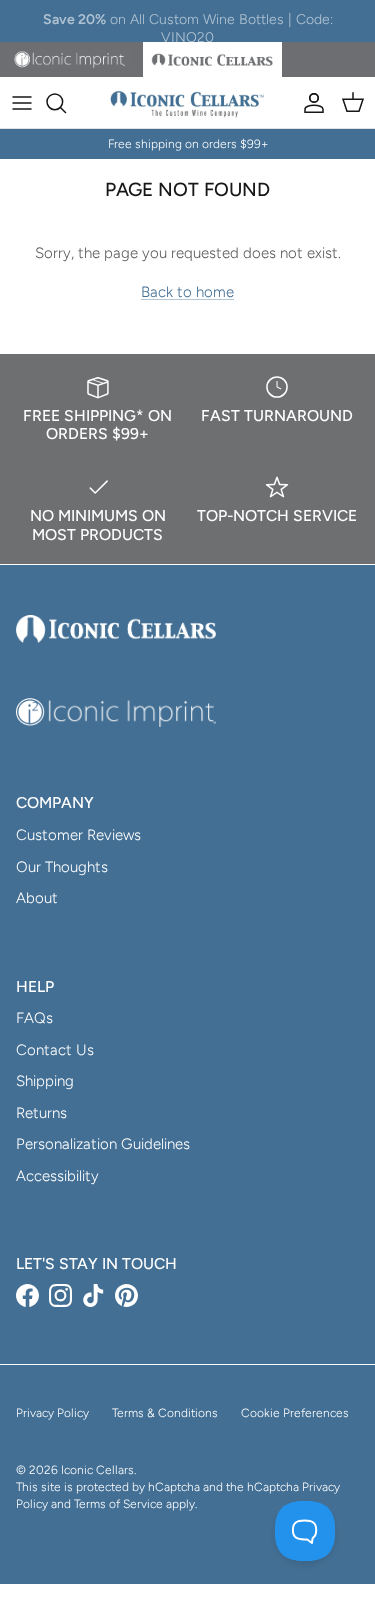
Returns (41, 1113)
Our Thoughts (62, 867)
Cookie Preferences (295, 1413)
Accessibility (57, 1176)
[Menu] (22, 103)
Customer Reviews (78, 835)
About (37, 898)
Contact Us (55, 1050)
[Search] (66, 103)
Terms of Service (118, 1504)
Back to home (187, 292)
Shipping (45, 1081)
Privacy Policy (52, 1413)
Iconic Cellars (97, 1470)
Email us (291, 28)
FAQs (34, 1018)
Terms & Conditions (165, 1413)
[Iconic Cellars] (187, 103)
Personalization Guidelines (103, 1144)
